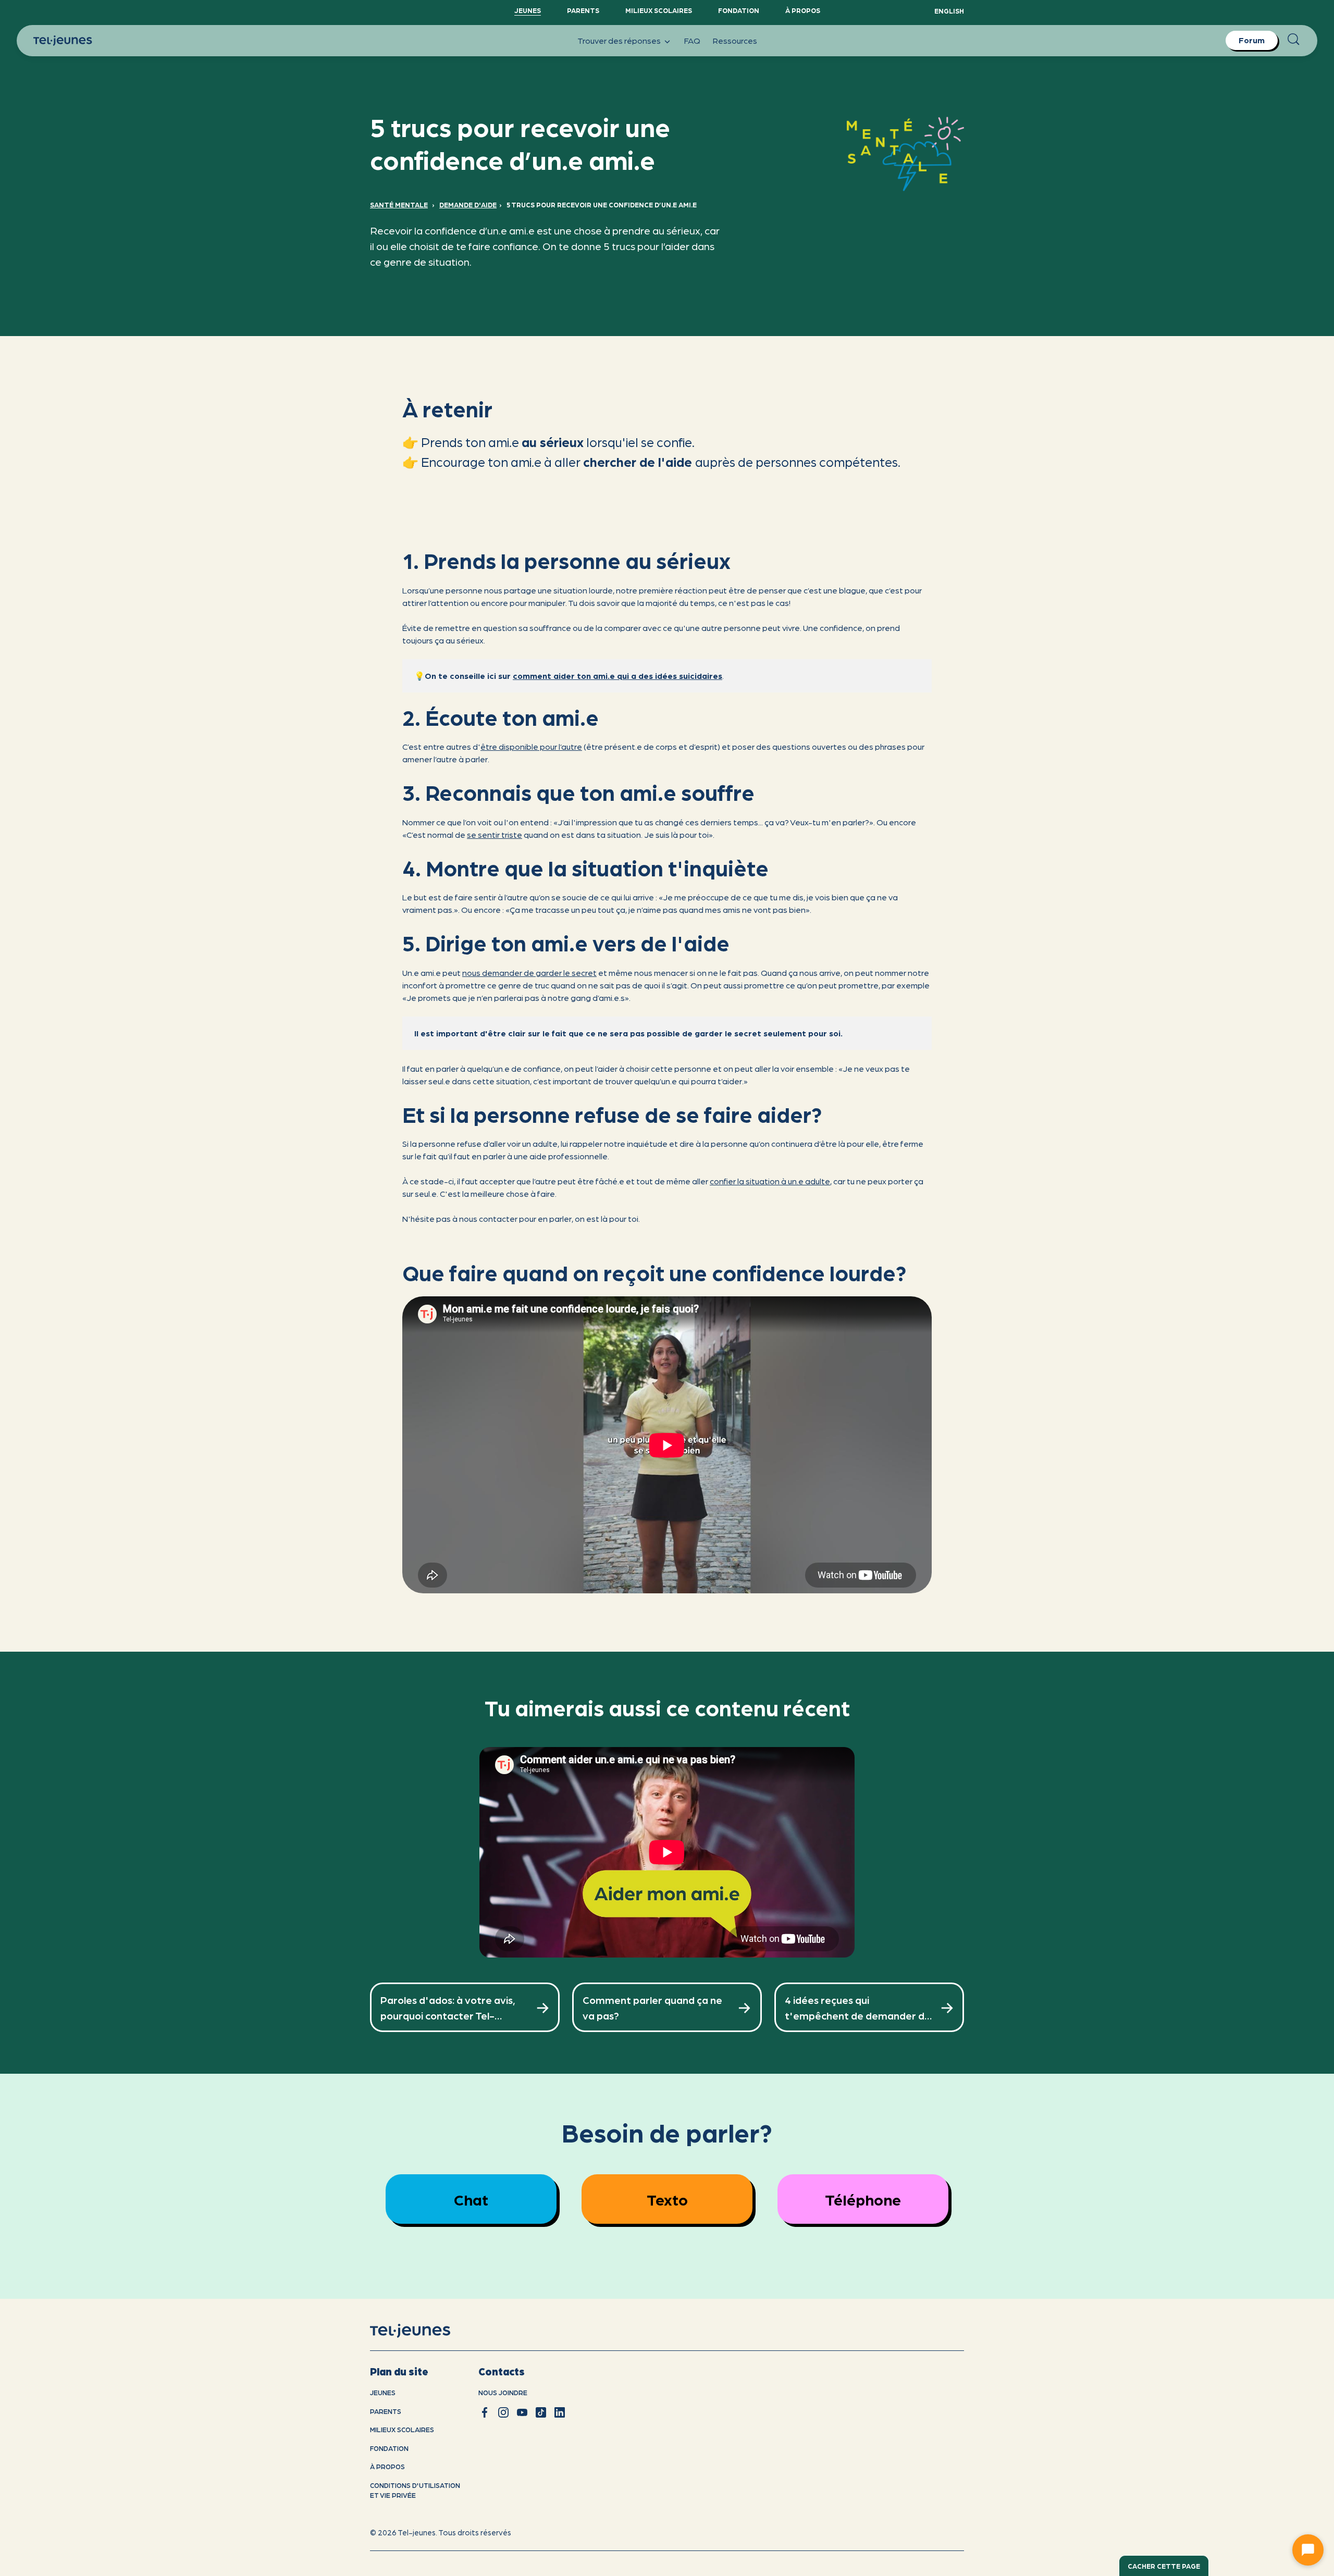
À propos (803, 10)
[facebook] (485, 2412)
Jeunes (528, 10)
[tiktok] (541, 2412)
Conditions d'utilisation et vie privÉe (415, 2490)
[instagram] (503, 2412)
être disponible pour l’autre (531, 746)
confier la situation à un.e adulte (770, 1181)
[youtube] (522, 2412)
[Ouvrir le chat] (1308, 2550)
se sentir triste (495, 834)
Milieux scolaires (659, 10)
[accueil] (423, 2331)
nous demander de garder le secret (529, 973)
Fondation (739, 10)
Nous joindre (503, 2392)
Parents (583, 10)
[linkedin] (560, 2412)
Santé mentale (399, 205)
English (949, 11)
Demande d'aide (468, 205)
